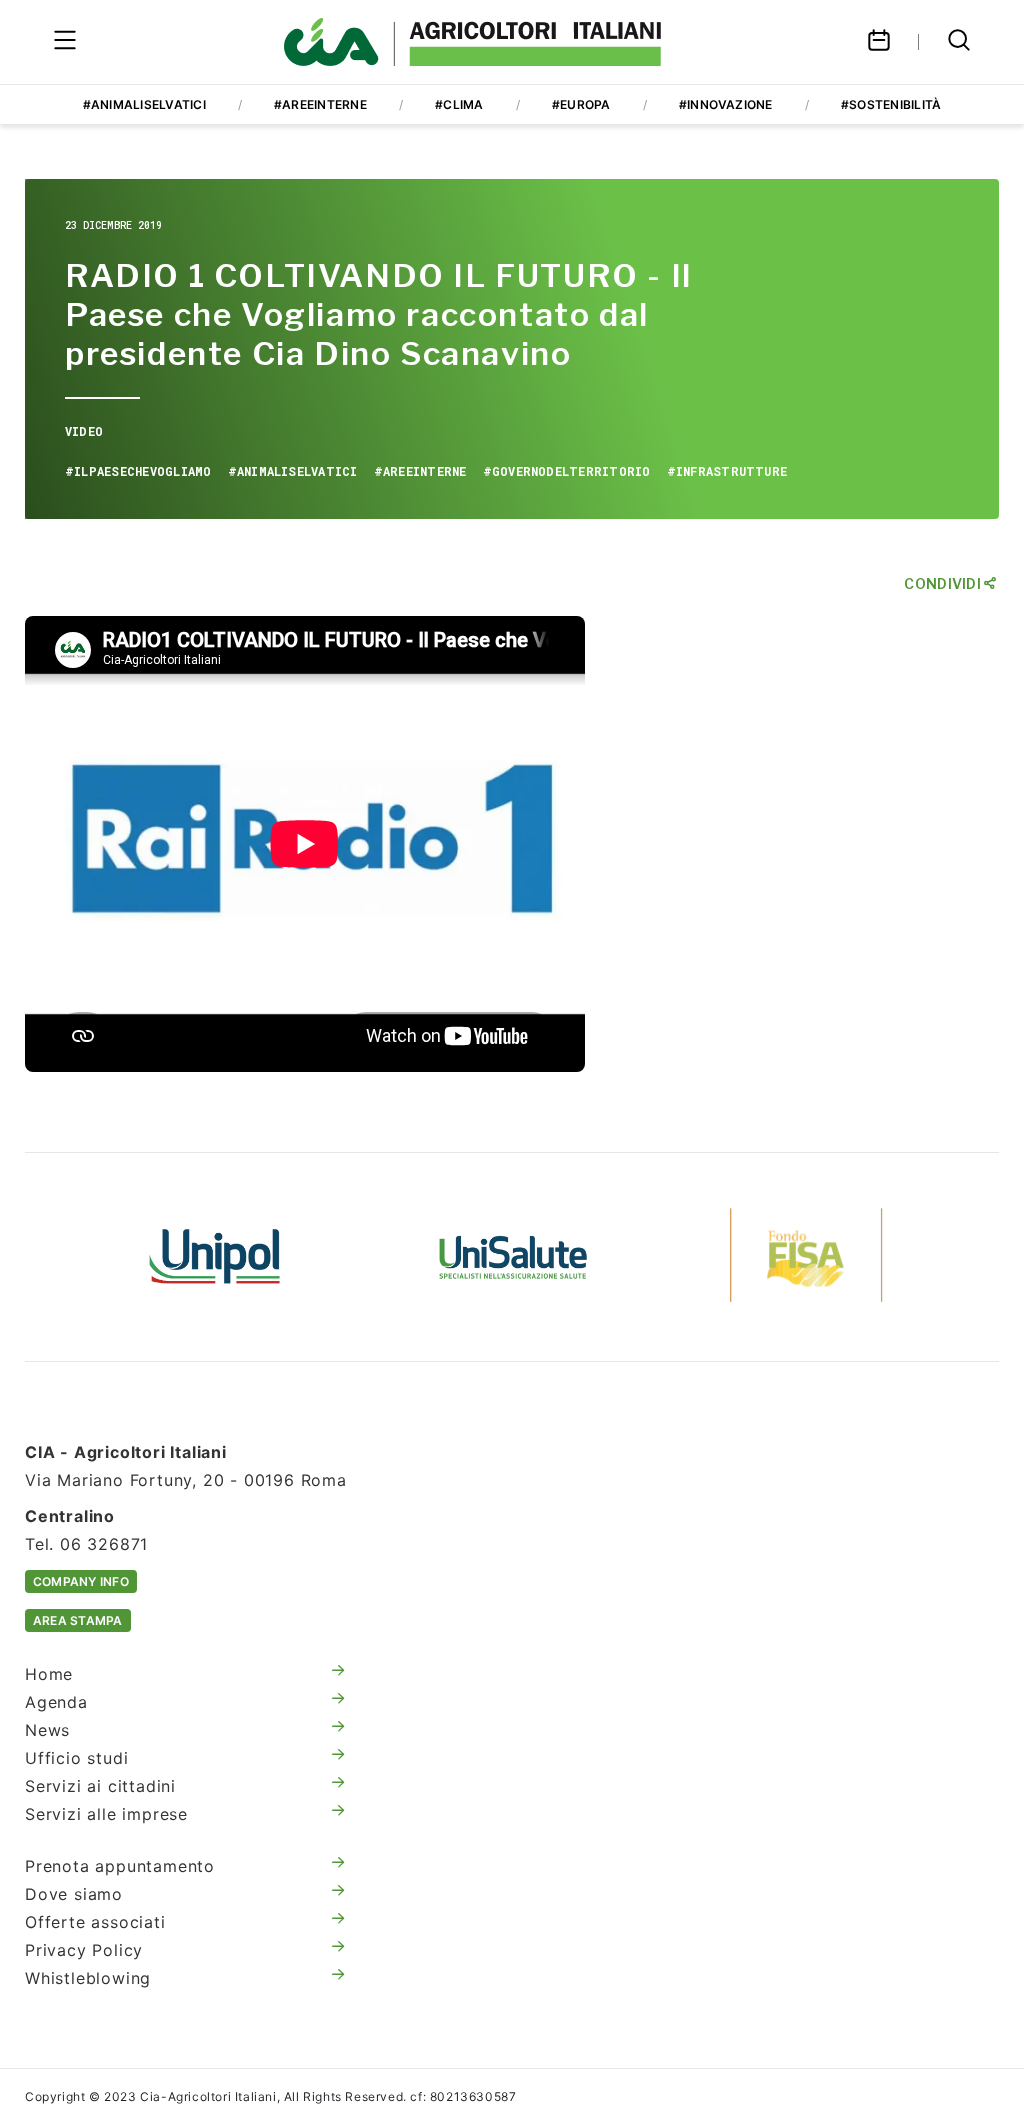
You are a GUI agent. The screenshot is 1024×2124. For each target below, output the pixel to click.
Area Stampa (78, 1620)
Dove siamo (74, 1894)
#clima (459, 104)
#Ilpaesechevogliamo (138, 471)
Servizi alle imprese (106, 1814)
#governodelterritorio (567, 471)
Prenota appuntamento (120, 1866)
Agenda (56, 1702)
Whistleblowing (88, 1978)
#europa (581, 104)
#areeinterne (320, 104)
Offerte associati (95, 1922)
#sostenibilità (891, 104)
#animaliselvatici (144, 104)
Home (49, 1674)
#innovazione (726, 104)
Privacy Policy (84, 1950)
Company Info (81, 1581)
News (47, 1730)
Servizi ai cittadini (100, 1786)
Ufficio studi (76, 1758)
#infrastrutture (727, 471)
